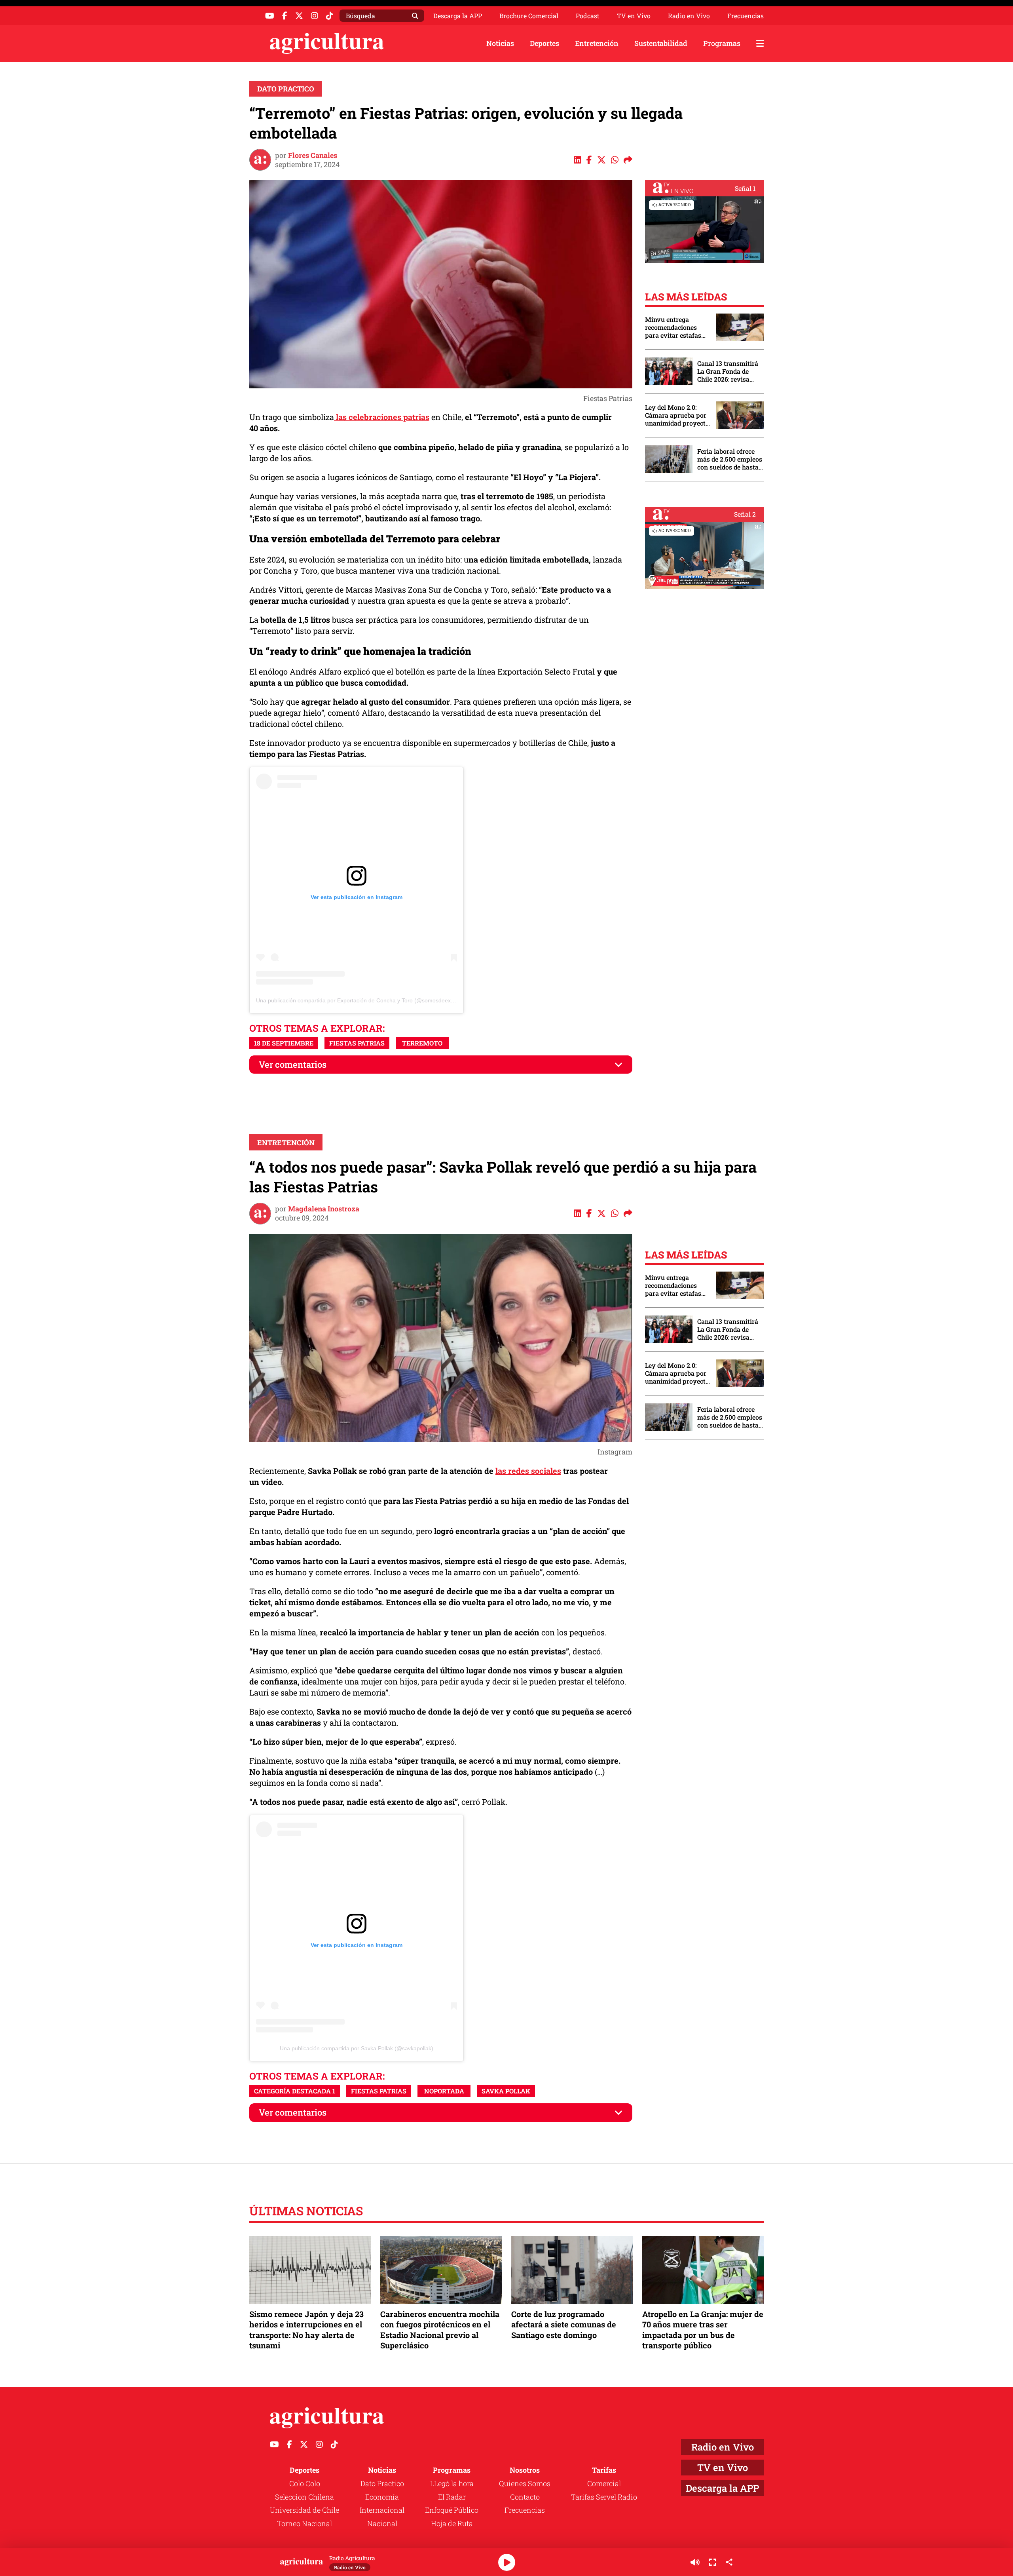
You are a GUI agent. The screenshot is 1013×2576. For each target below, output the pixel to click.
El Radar (452, 2497)
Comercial (604, 2483)
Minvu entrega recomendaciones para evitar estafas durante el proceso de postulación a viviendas (677, 327)
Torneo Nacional (304, 2523)
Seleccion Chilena (304, 2497)
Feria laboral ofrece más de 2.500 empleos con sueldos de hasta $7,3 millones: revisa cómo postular (730, 459)
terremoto (422, 1043)
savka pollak (506, 2091)
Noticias (500, 43)
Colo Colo (305, 2483)
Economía (382, 2497)
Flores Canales (313, 155)
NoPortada (444, 2091)
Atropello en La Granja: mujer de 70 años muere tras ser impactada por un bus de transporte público (703, 2330)
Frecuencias (746, 16)
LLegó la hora (452, 2483)
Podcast (588, 16)
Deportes (544, 43)
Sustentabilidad (661, 43)
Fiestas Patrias (357, 1043)
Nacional (382, 2523)
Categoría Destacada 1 (295, 2091)
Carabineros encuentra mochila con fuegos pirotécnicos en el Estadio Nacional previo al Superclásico (440, 2330)
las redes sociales (528, 1471)
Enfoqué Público (452, 2510)
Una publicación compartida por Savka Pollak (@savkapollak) (357, 2048)
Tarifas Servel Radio (604, 2497)
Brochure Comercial (529, 16)
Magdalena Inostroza (324, 1209)
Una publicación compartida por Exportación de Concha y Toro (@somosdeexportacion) (366, 1000)
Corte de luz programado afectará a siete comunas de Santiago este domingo (564, 2324)
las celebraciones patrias (382, 417)
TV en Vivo (634, 16)
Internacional (382, 2510)
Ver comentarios (293, 1064)
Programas (722, 43)
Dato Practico (286, 89)
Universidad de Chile (304, 2510)
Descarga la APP (458, 16)
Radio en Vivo (689, 16)
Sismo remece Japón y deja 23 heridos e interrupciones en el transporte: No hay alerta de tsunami (306, 2330)
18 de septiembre (284, 1043)
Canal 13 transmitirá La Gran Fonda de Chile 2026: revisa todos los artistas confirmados (728, 371)
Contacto (525, 2497)
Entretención (597, 43)
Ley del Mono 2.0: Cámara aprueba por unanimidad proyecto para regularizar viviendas (677, 415)
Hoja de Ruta (452, 2523)
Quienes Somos (525, 2483)
